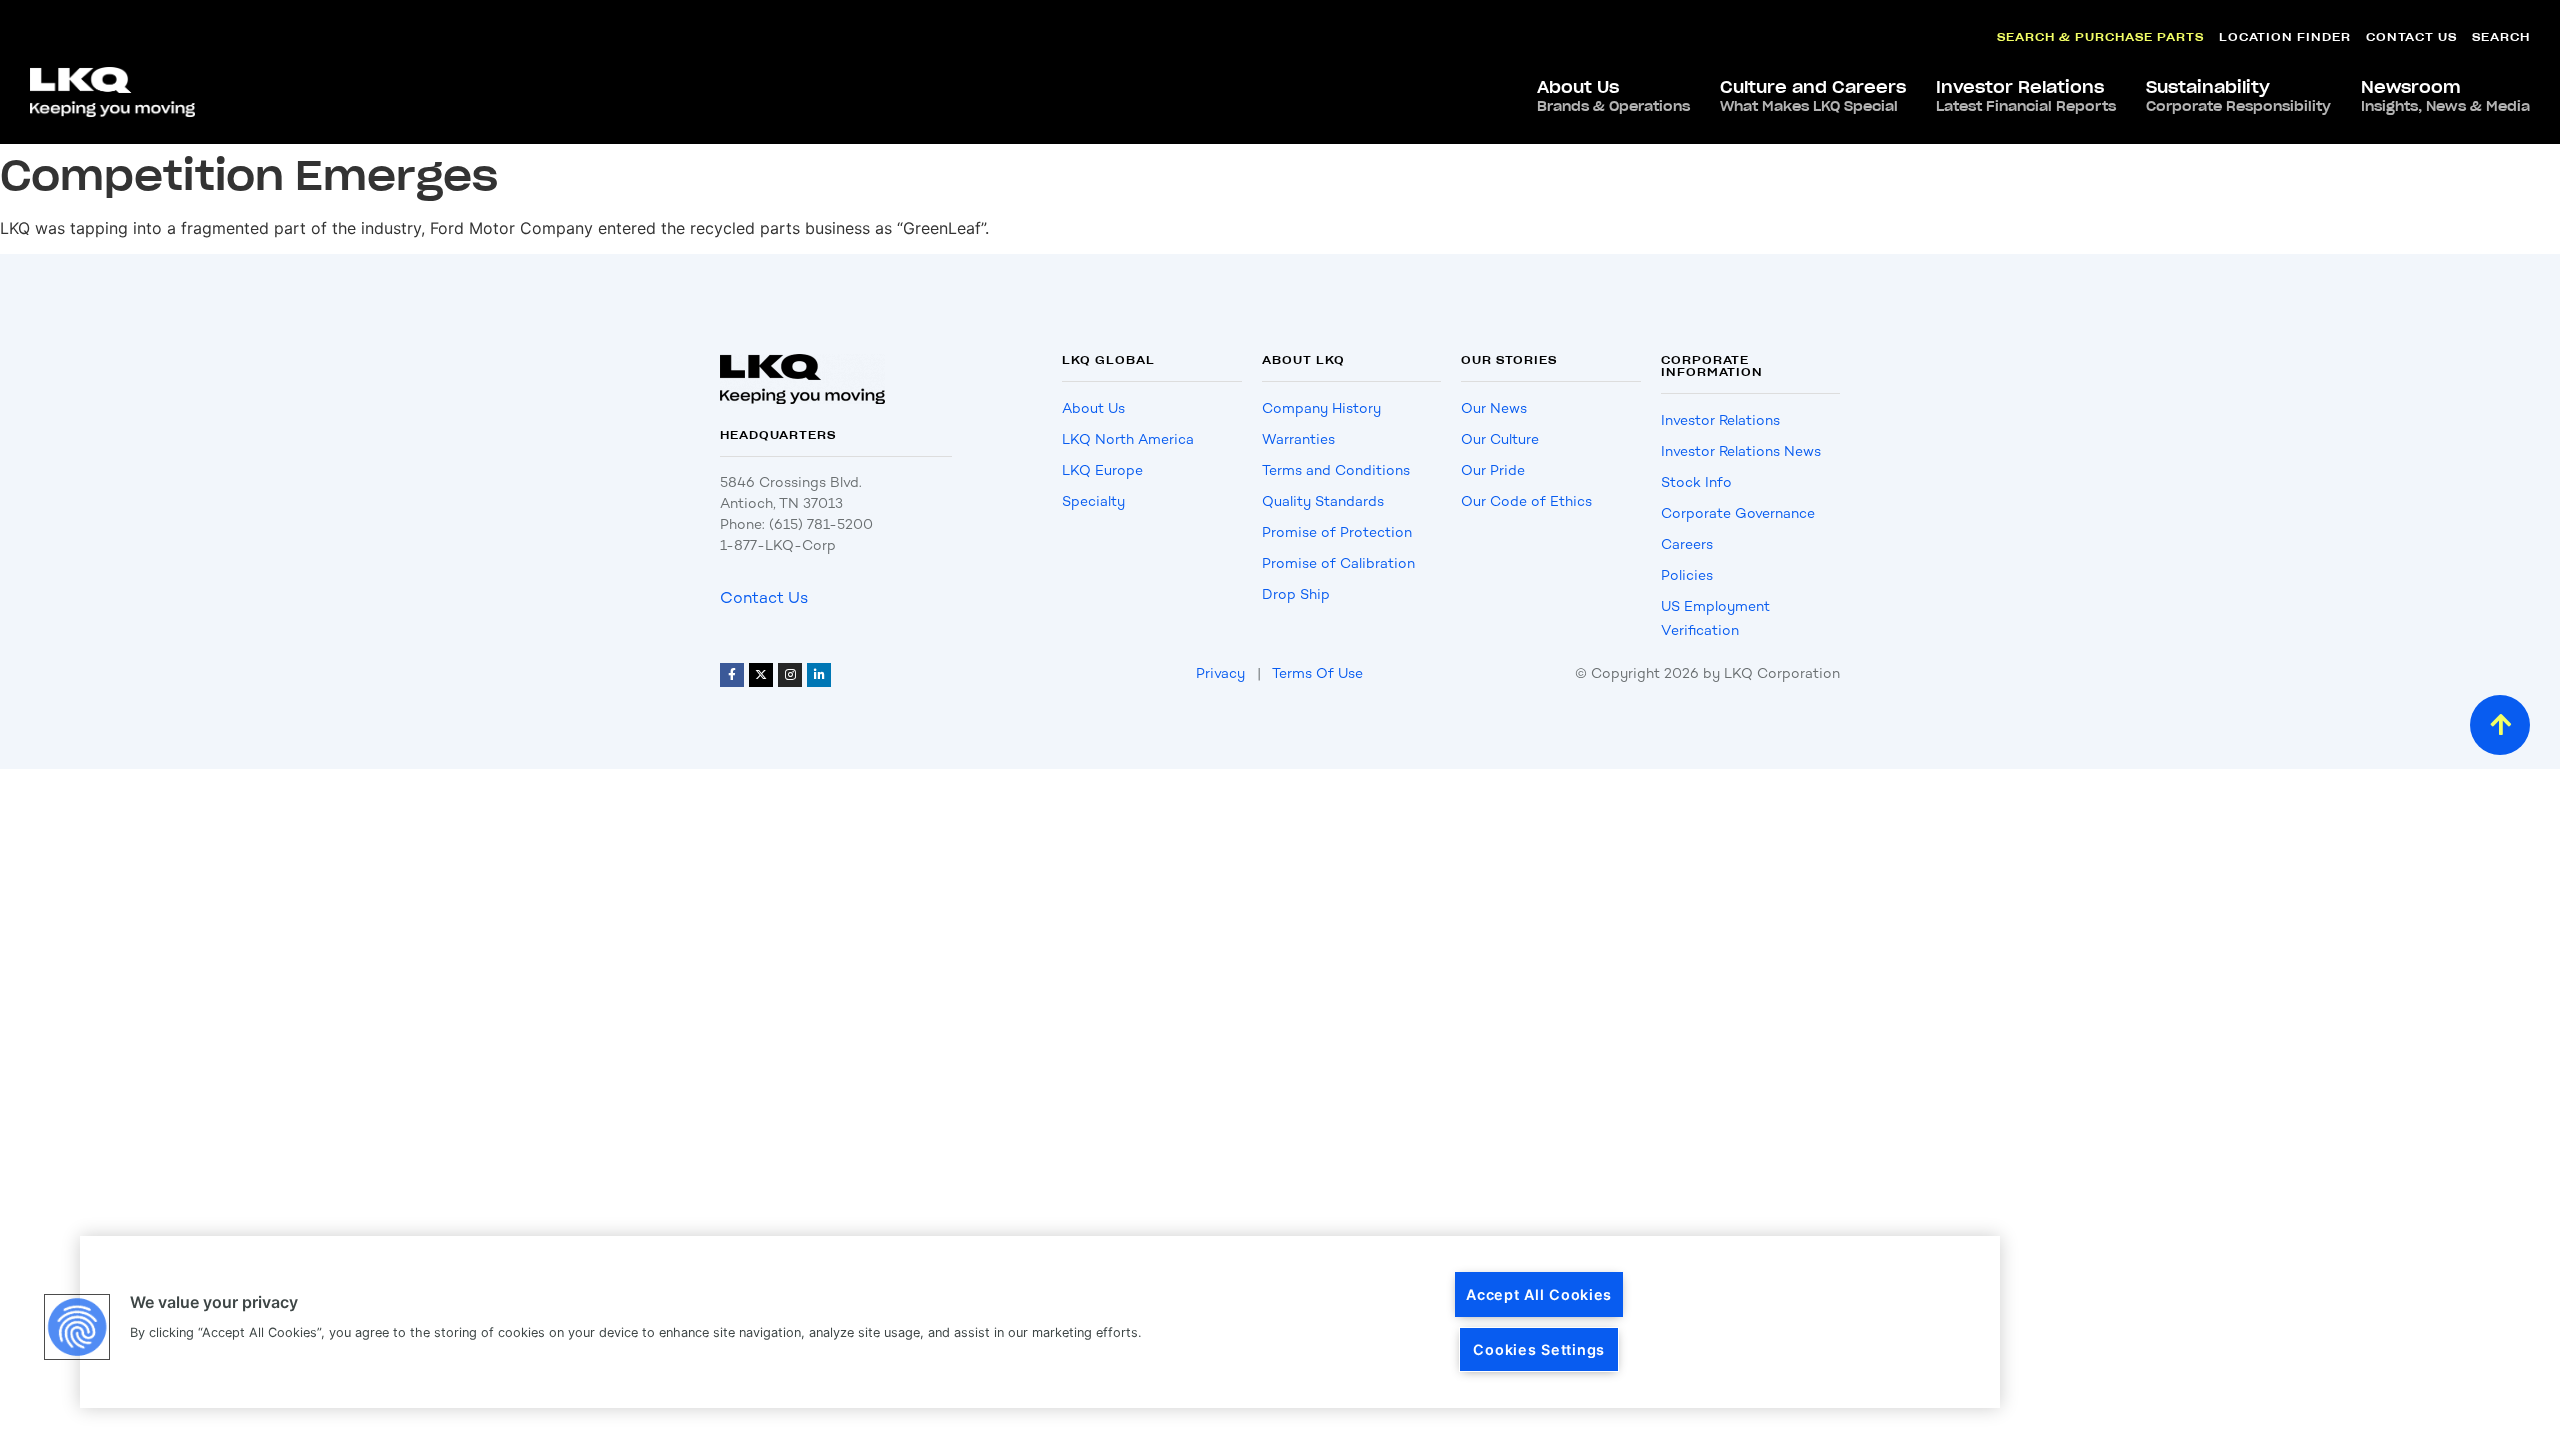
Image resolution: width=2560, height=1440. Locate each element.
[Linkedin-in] (819, 675)
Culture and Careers (1813, 96)
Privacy (1220, 673)
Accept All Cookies (1539, 1294)
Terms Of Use (1317, 673)
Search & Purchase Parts (2100, 36)
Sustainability (2238, 96)
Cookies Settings (1539, 1349)
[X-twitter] (761, 675)
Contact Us (2411, 36)
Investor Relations (2026, 96)
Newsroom (2445, 96)
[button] (77, 1327)
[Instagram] (790, 675)
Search (2501, 36)
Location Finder (2285, 36)
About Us (1613, 96)
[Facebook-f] (732, 675)
